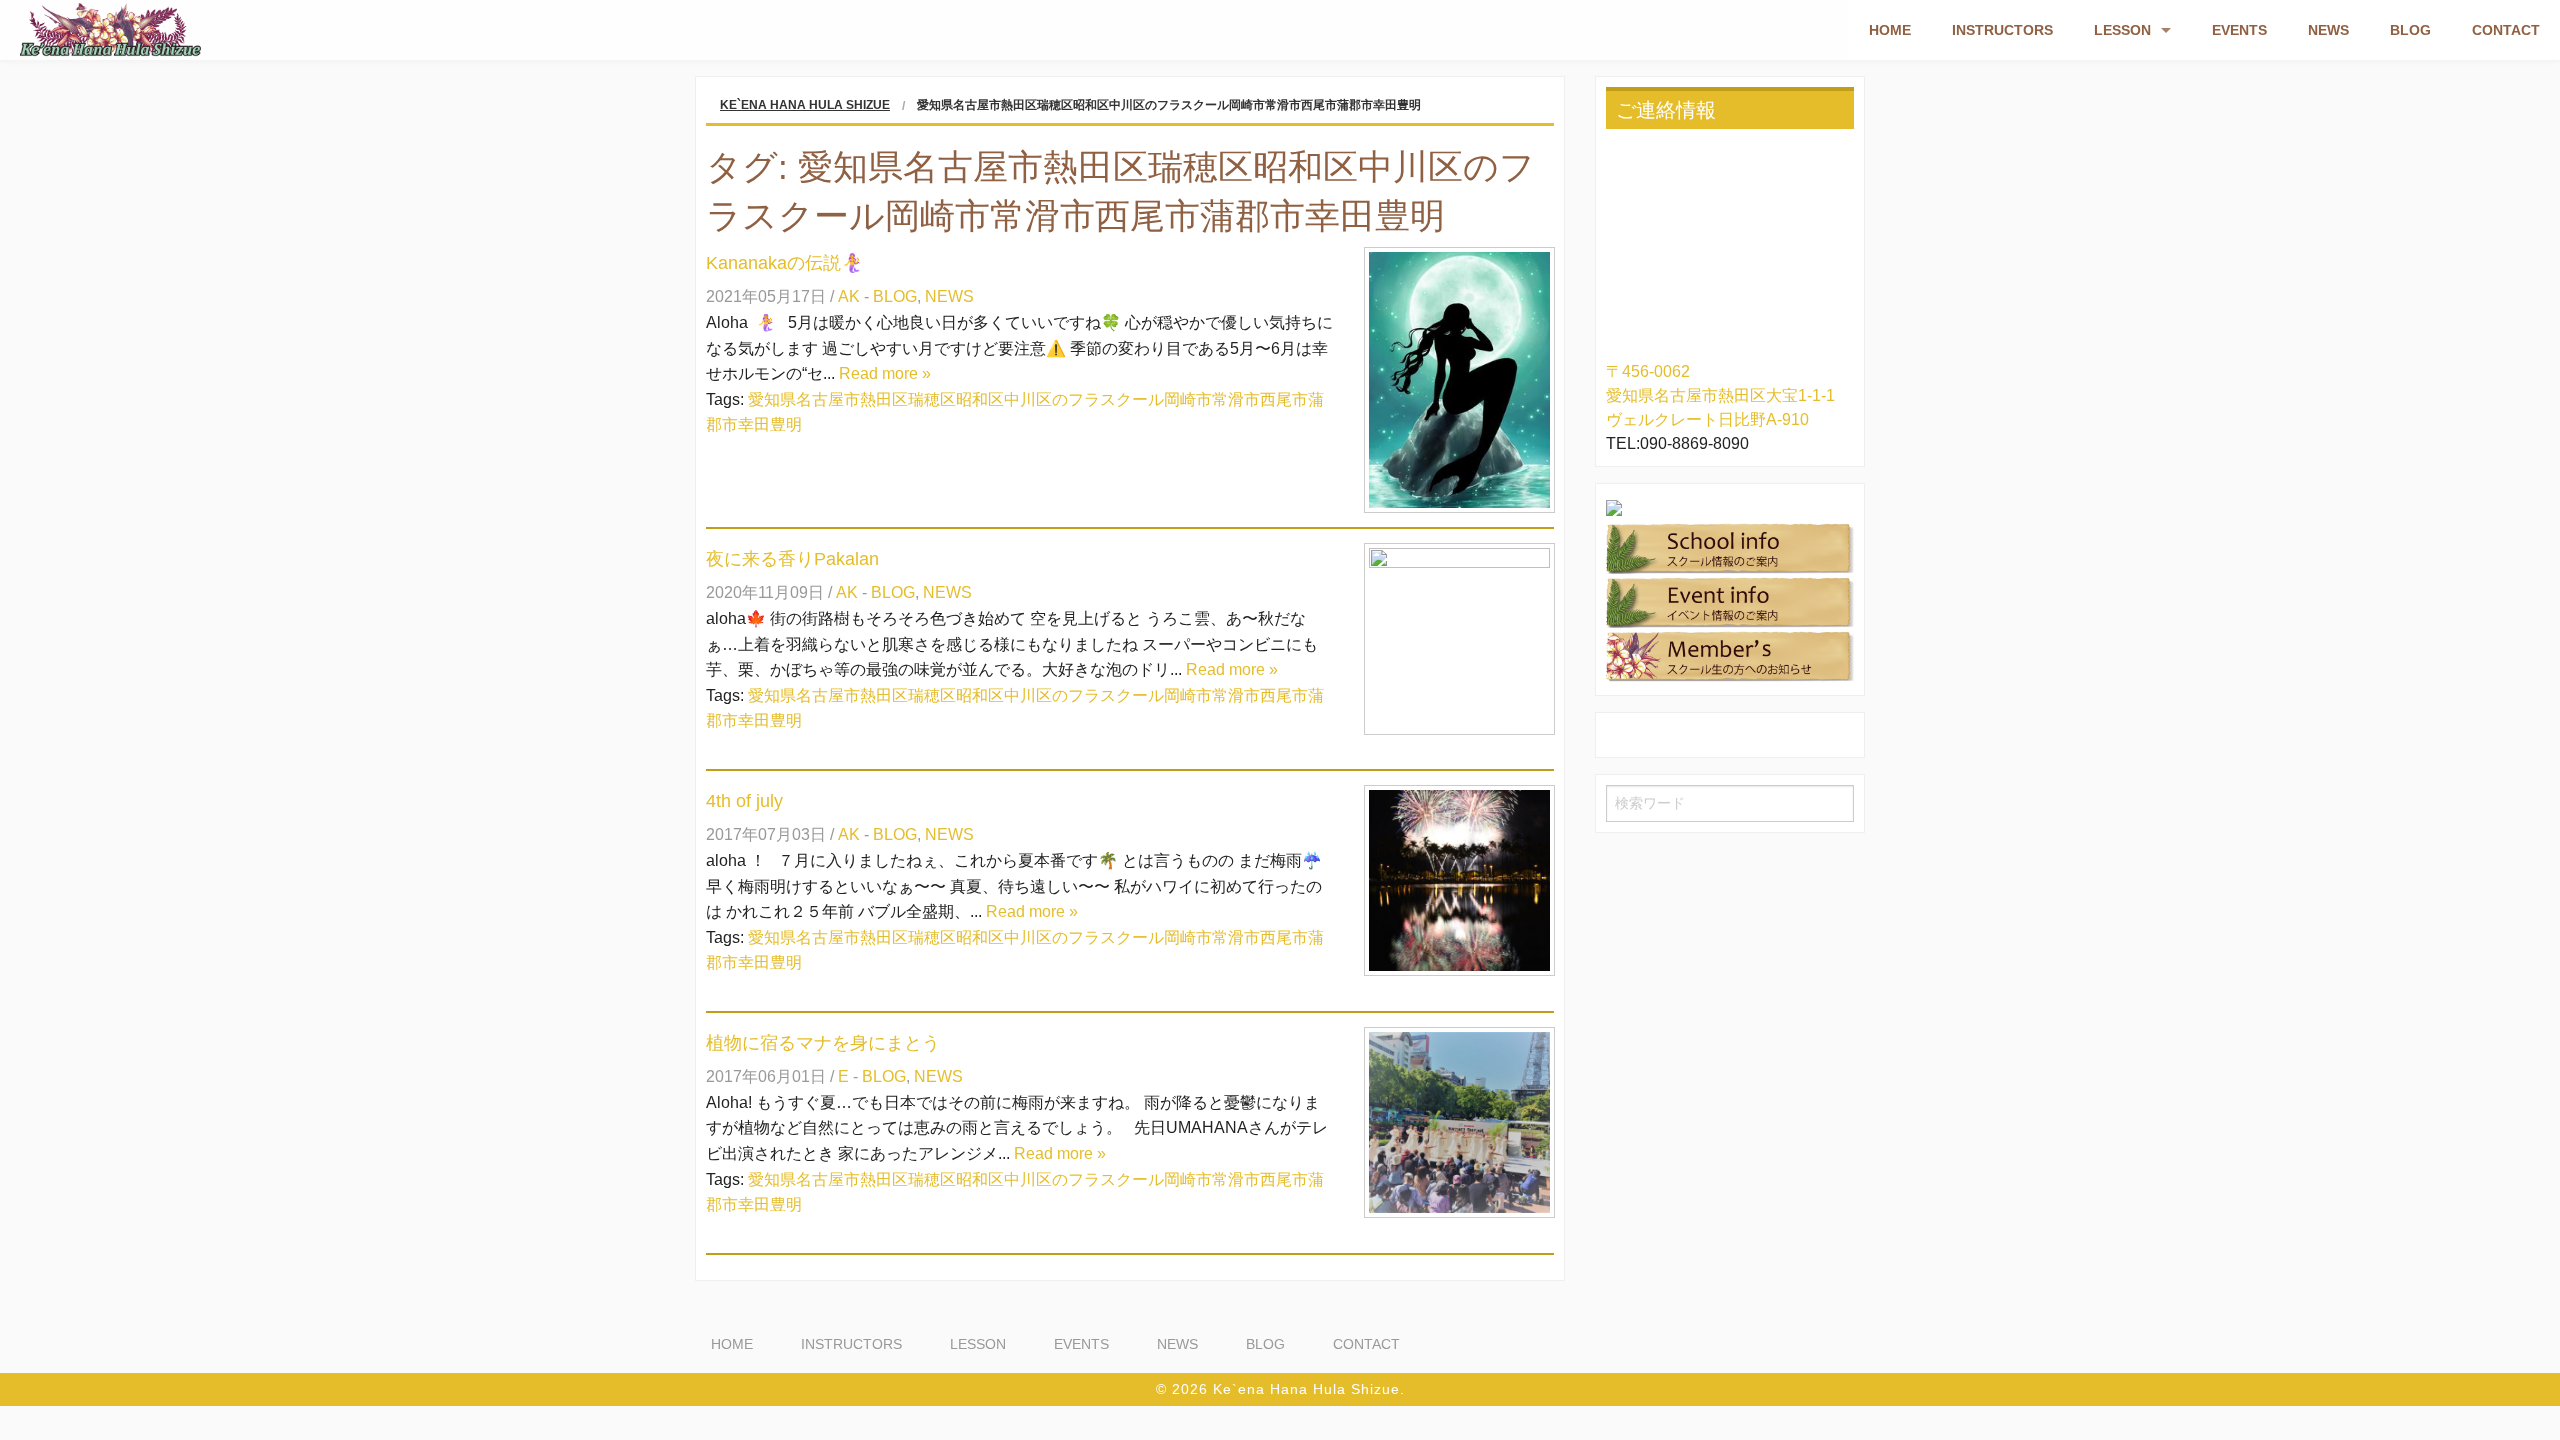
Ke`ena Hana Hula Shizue (805, 105)
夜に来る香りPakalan (792, 559)
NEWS (2328, 30)
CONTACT (2506, 30)
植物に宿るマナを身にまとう (823, 1043)
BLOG (2410, 30)
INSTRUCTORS (2002, 30)
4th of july (744, 801)
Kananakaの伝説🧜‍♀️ (784, 263)
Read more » (885, 373)
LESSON (2122, 30)
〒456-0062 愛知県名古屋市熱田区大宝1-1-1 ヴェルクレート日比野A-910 (1720, 395)
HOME (1890, 30)
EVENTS (2239, 30)
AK (849, 296)
